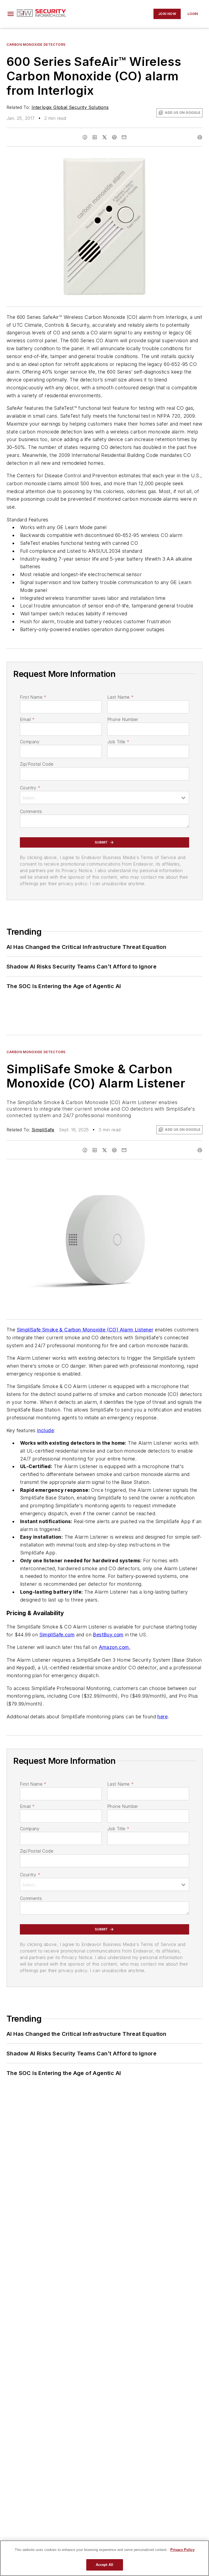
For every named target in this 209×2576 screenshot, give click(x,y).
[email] (124, 137)
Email (27, 719)
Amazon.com (114, 1647)
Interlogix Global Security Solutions (70, 107)
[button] (11, 14)
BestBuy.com (108, 1635)
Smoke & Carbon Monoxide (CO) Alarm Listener (97, 1330)
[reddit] (114, 137)
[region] (104, 2558)
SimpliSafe (43, 1130)
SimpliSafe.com (57, 1635)
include (45, 1430)
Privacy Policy (182, 2550)
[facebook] (85, 137)
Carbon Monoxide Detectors (36, 45)
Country (30, 788)
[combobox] (104, 797)
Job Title (118, 742)
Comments (31, 811)
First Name (33, 697)
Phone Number (123, 719)
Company (30, 742)
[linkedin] (95, 137)
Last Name (120, 697)
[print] (200, 137)
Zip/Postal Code (37, 764)
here (162, 1717)
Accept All (104, 2565)
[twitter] (104, 137)
